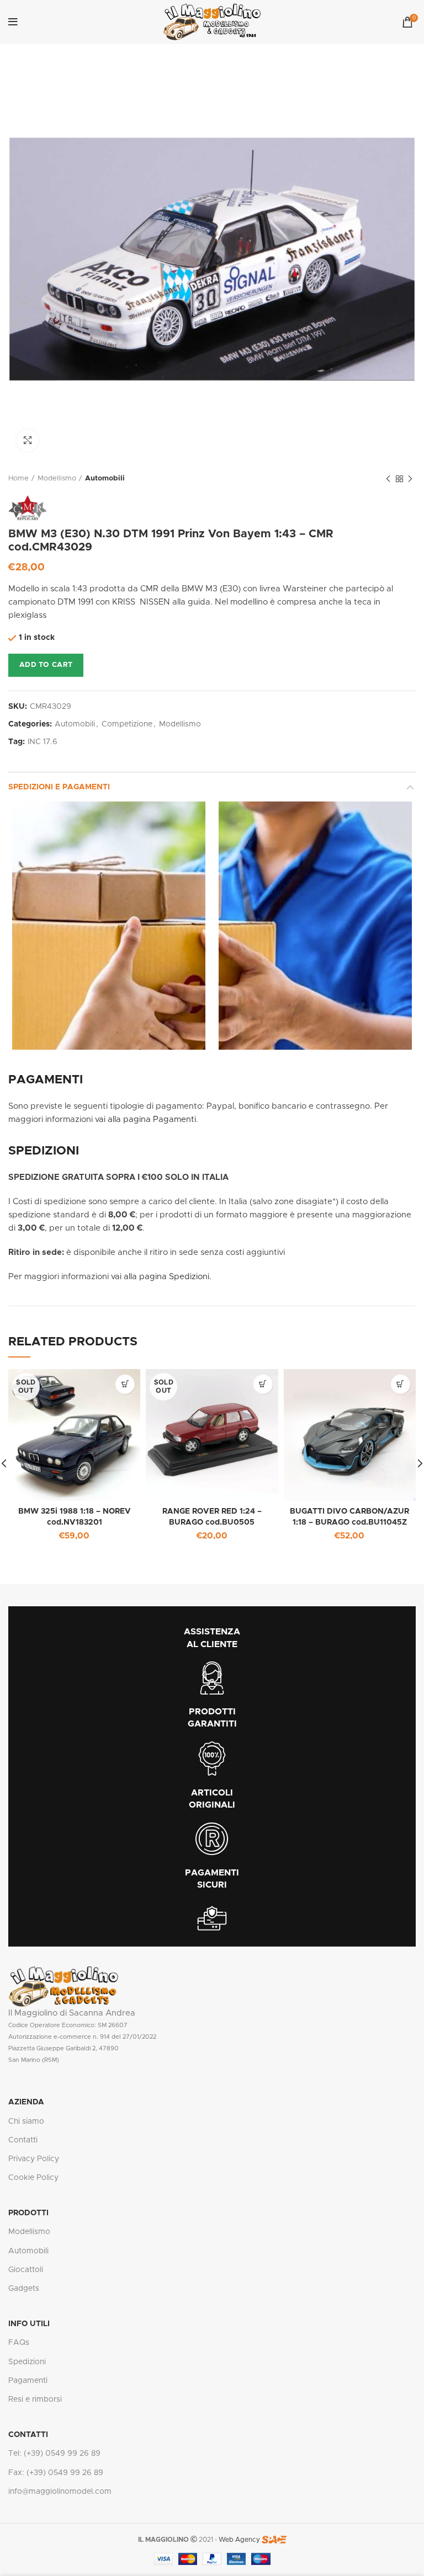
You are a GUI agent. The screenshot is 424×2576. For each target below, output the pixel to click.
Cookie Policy (33, 2178)
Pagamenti (28, 2381)
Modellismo (57, 479)
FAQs (19, 2343)
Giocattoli (26, 2270)
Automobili (105, 479)
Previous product (388, 479)
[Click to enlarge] (28, 440)
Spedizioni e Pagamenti (59, 787)
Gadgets (24, 2289)
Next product (410, 479)
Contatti (23, 2140)
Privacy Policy (34, 2159)
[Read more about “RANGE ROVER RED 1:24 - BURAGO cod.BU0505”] (263, 1384)
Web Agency (239, 2540)
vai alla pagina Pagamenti (145, 1119)
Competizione (127, 724)
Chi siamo (26, 2121)
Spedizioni (27, 2362)
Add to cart (46, 665)
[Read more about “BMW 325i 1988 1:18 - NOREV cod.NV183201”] (125, 1384)
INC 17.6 (43, 742)
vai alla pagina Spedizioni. (161, 1277)
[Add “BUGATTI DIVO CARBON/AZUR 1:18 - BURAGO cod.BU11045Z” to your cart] (401, 1384)
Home (18, 479)
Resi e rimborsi (35, 2399)
